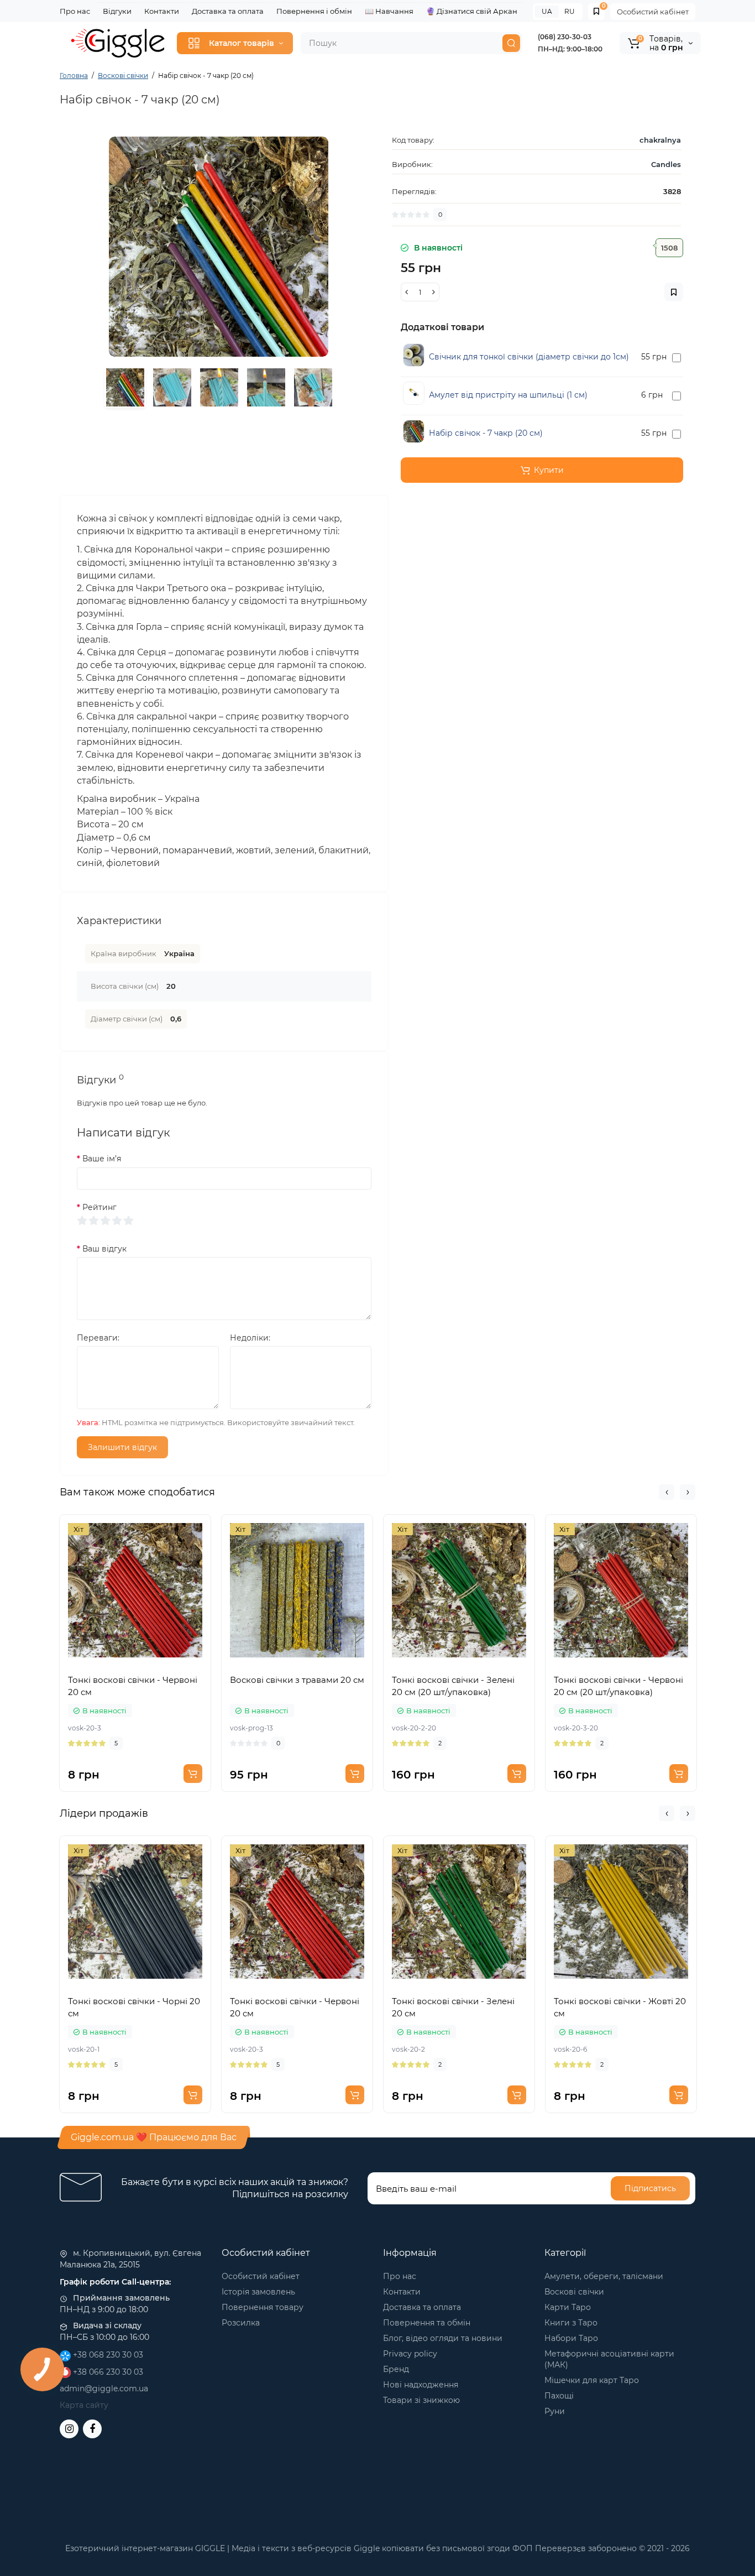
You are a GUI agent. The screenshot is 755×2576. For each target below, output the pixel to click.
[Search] (511, 43)
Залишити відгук (122, 1447)
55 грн (654, 357)
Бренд (396, 2369)
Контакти (162, 11)
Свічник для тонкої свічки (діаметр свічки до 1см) (529, 357)
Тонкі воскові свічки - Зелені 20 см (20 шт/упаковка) (453, 1686)
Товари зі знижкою (421, 2400)
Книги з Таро (571, 2323)
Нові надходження (421, 2385)
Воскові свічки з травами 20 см (297, 1680)
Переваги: (98, 1338)
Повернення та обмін (427, 2323)
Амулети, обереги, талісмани (604, 2276)
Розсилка (241, 2323)
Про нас (75, 11)
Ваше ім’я (102, 1159)
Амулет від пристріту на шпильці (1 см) (508, 395)
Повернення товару (263, 2307)
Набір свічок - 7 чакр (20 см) (486, 433)
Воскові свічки (574, 2292)
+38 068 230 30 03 (107, 2355)
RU (570, 11)
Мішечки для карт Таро (592, 2380)
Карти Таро (568, 2307)
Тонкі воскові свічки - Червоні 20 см (133, 1686)
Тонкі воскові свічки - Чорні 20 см (134, 2007)
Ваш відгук (104, 1249)
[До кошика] (193, 1774)
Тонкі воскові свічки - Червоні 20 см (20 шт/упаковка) (618, 1686)
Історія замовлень (258, 2292)
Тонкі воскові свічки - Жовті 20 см (620, 2007)
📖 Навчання (389, 11)
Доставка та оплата (228, 11)
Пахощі (559, 2396)
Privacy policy (410, 2354)
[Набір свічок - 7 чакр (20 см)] (219, 246)
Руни (555, 2411)
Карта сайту (84, 2405)
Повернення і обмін (314, 11)
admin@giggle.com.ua (104, 2389)
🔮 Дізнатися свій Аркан (472, 11)
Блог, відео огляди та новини (443, 2338)
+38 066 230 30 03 (107, 2372)
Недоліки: (250, 1338)
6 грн (652, 395)
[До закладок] (135, 1662)
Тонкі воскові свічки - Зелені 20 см (453, 2007)
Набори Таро (571, 2338)
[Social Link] (69, 2429)
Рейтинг (99, 1207)
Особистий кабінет (653, 12)
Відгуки (117, 11)
